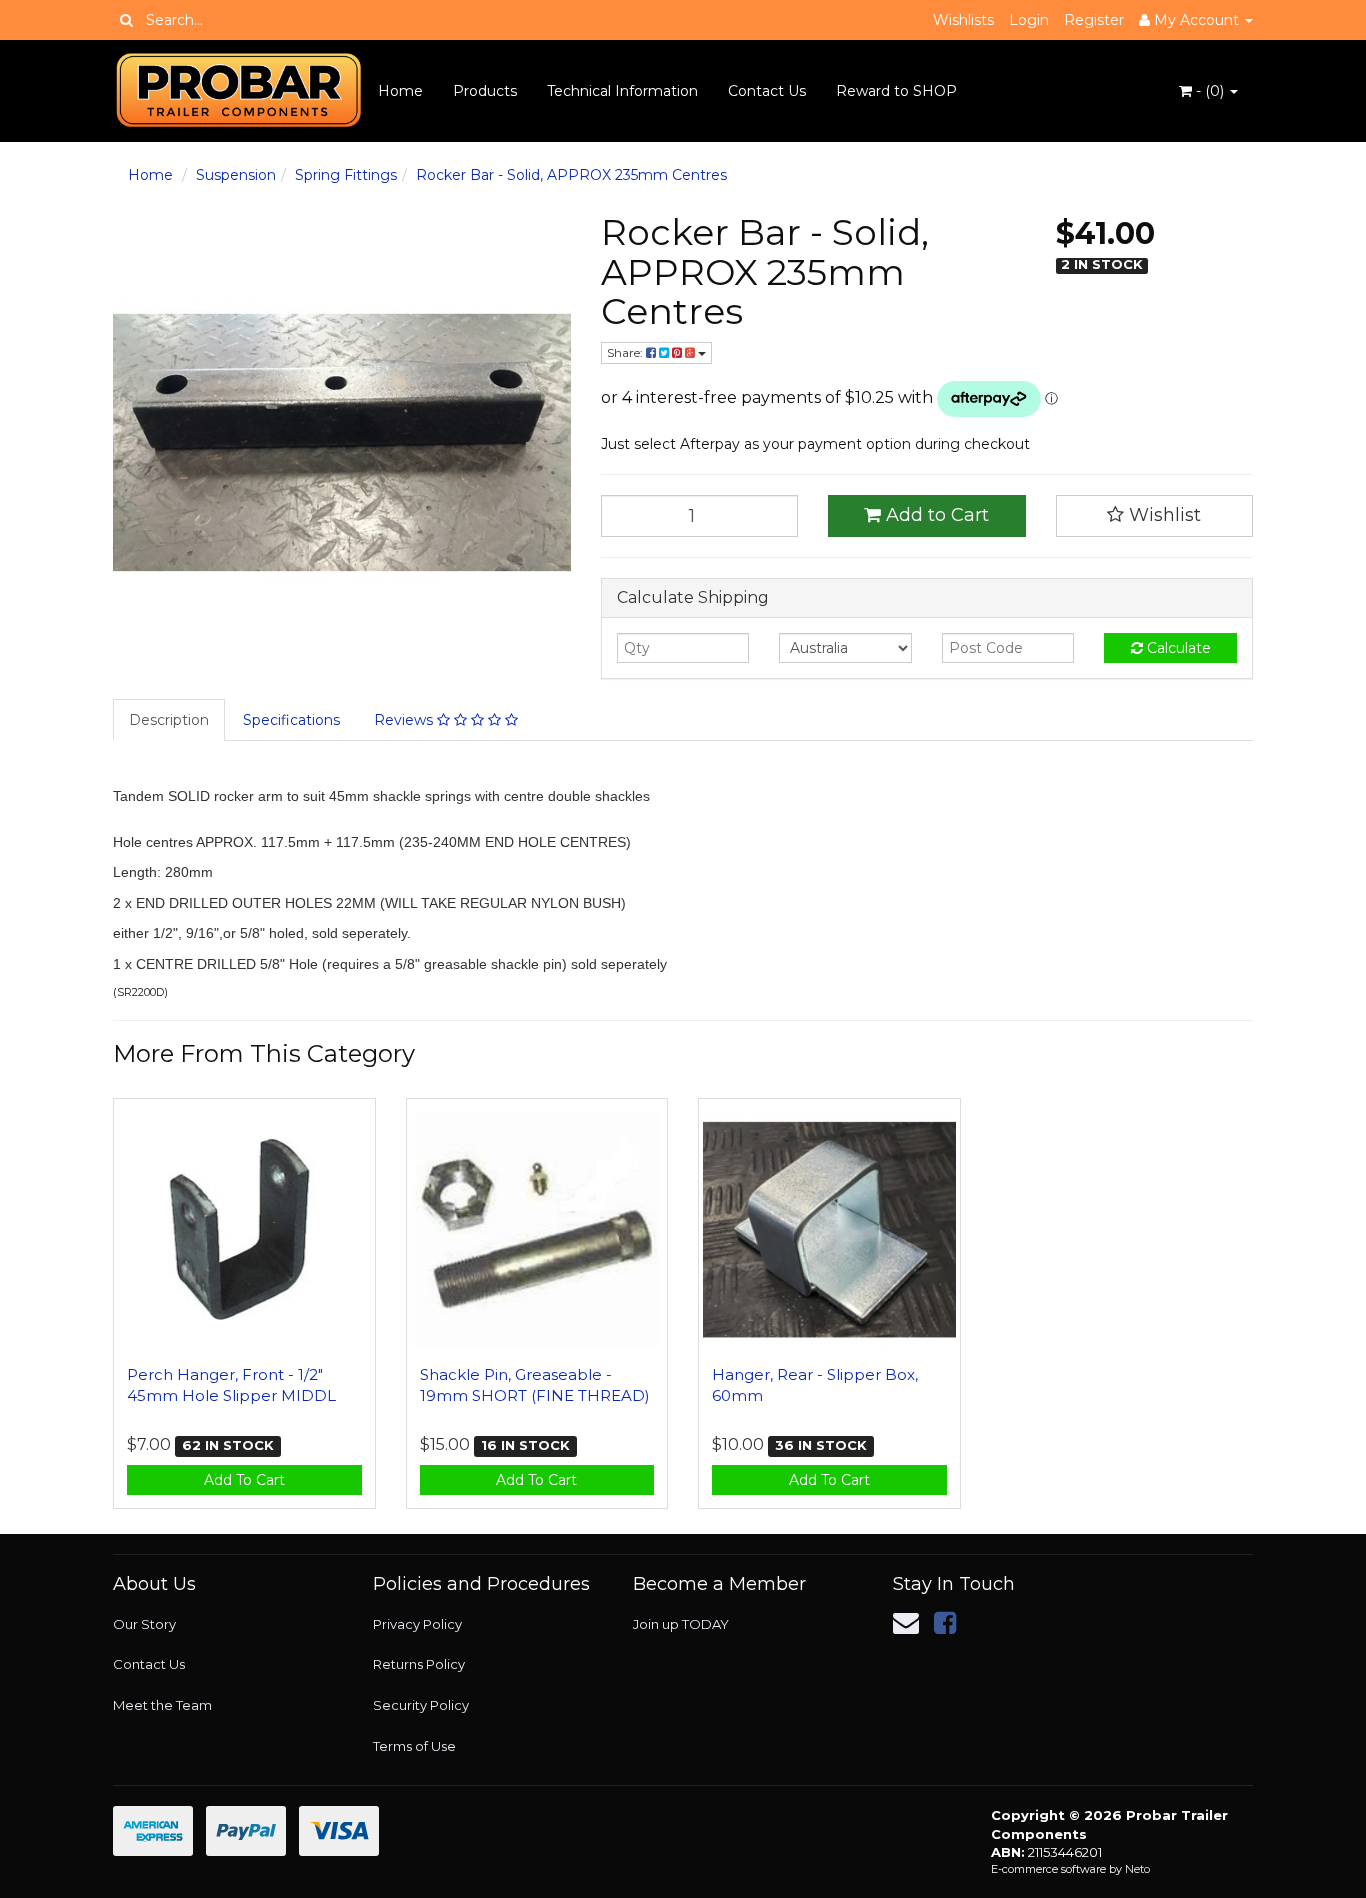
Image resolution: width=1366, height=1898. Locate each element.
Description (169, 720)
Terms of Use (414, 1746)
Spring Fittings (346, 175)
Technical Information (622, 91)
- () (1210, 91)
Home (400, 91)
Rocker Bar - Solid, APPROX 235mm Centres (571, 175)
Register (1094, 20)
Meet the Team (162, 1705)
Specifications (291, 720)
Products (485, 91)
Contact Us (767, 91)
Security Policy (421, 1705)
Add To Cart (244, 1480)
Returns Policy (419, 1664)
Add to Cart (935, 515)
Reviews (405, 720)
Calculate (1177, 648)
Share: (626, 352)
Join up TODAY (681, 1624)
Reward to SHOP (896, 91)
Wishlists (963, 20)
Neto (1137, 1869)
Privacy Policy (417, 1624)
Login (1029, 20)
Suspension (236, 175)
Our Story (144, 1624)
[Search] (126, 20)
